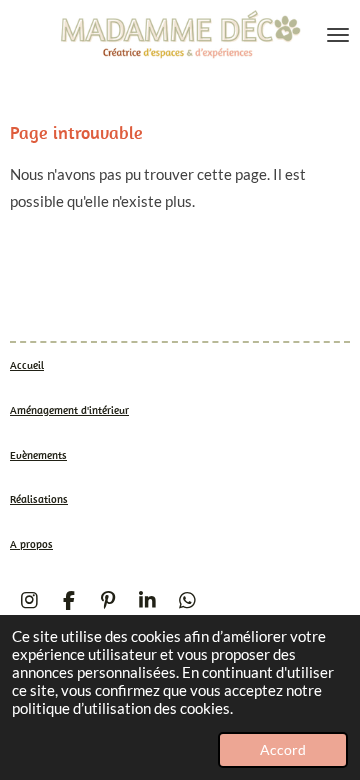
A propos (31, 544)
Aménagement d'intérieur (69, 410)
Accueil (27, 365)
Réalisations (39, 499)
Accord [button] (283, 750)
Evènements (38, 455)
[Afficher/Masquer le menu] (338, 35)
